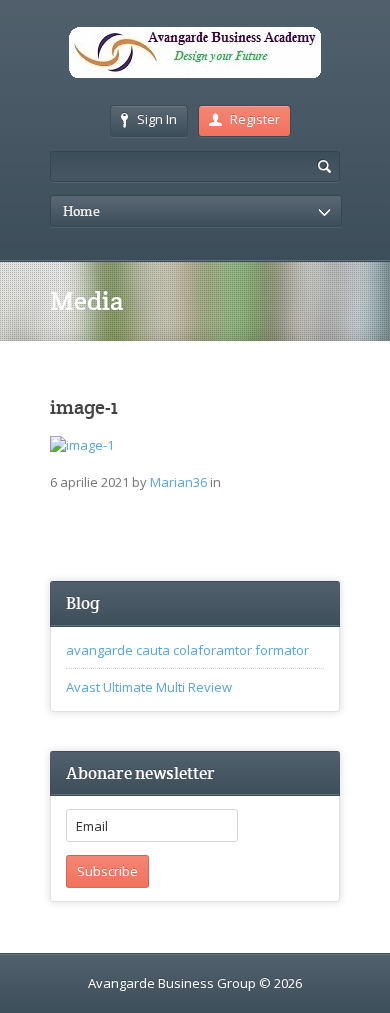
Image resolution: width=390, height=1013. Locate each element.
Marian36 (178, 482)
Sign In (157, 119)
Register (255, 119)
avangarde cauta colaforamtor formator (187, 650)
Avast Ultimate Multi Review (149, 687)
